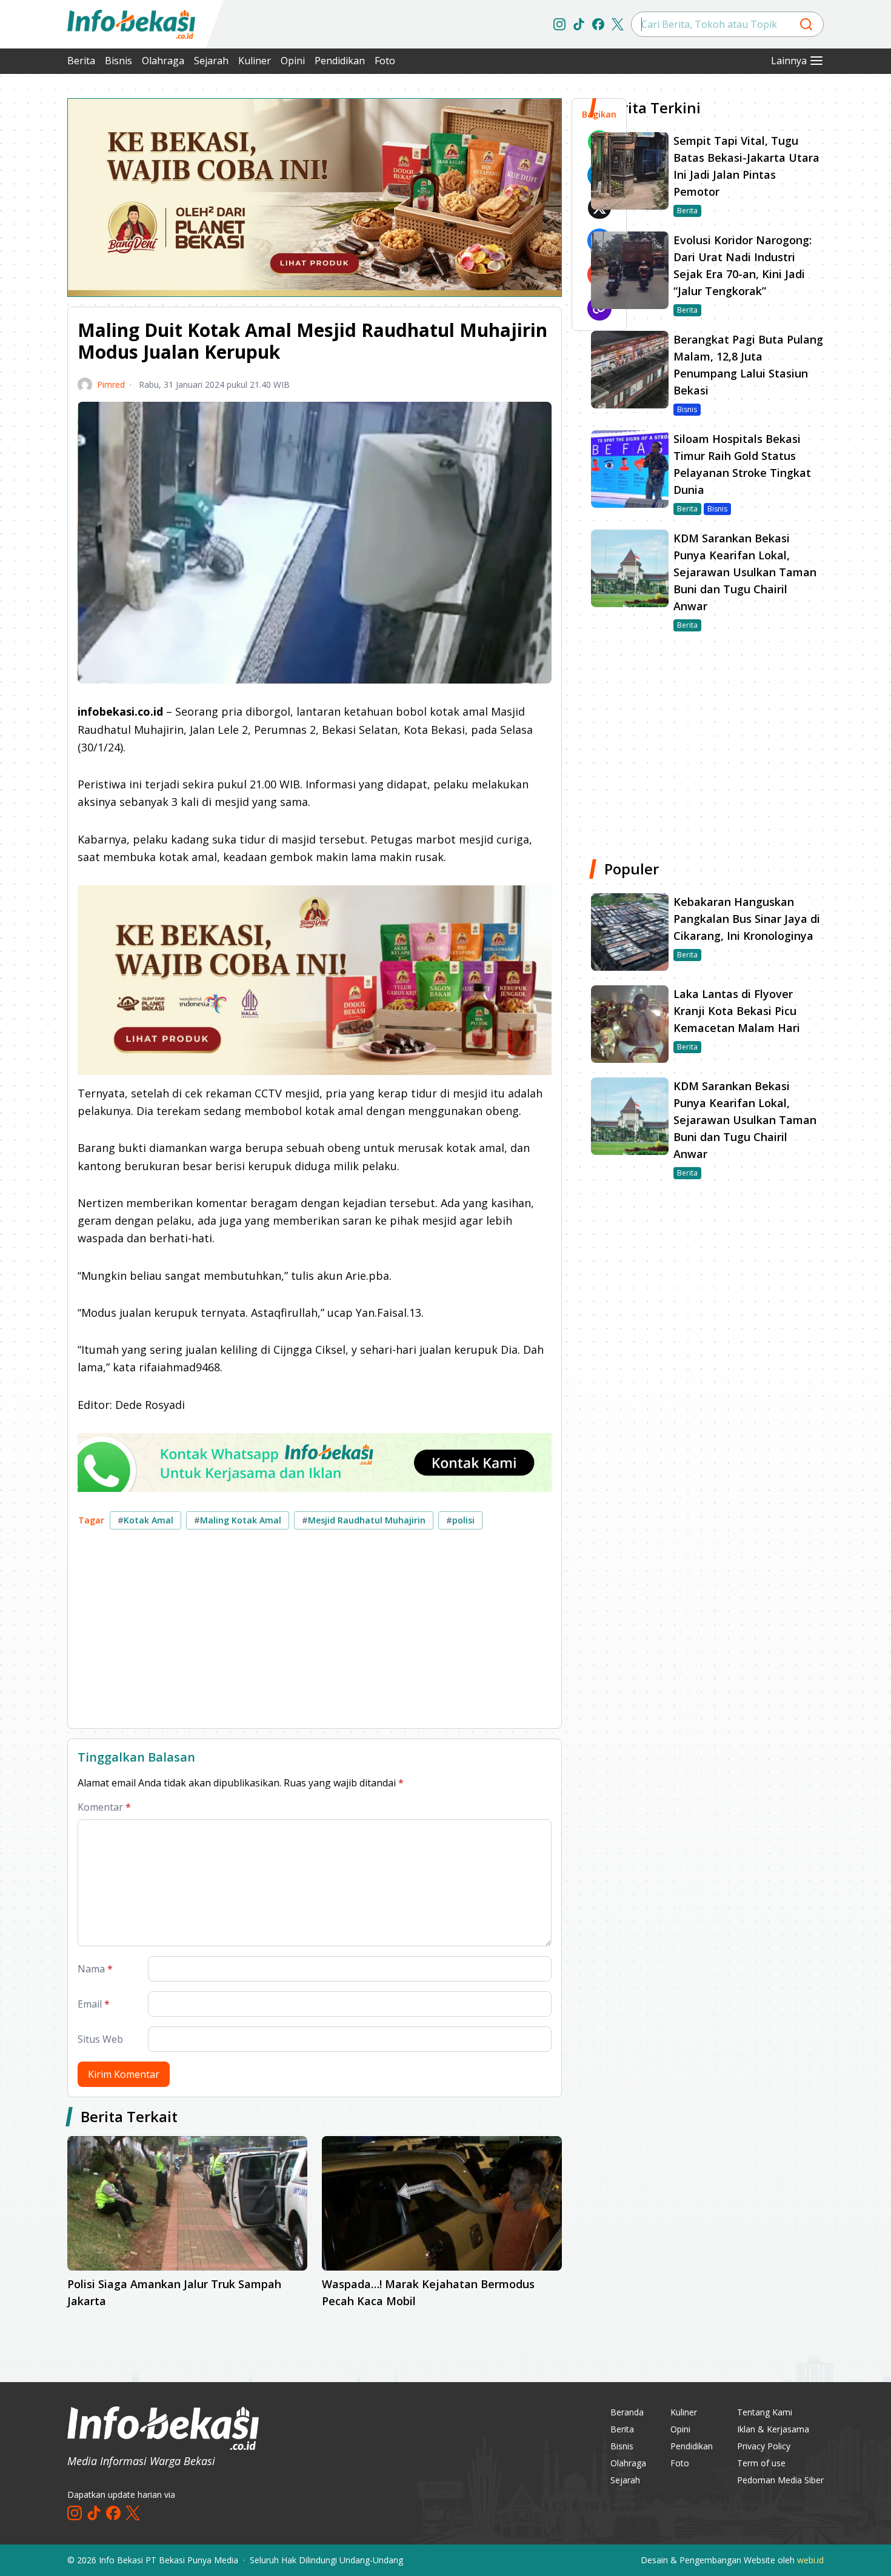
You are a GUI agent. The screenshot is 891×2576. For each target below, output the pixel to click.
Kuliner (255, 61)
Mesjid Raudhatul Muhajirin (364, 1520)
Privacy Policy (764, 2446)
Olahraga (163, 61)
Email (94, 2004)
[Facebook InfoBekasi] (598, 24)
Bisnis (118, 61)
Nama (95, 1969)
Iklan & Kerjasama (773, 2429)
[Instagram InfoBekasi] (559, 24)
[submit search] (806, 24)
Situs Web (100, 2039)
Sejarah (211, 61)
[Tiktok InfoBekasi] (579, 24)
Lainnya (789, 61)
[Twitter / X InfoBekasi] (618, 24)
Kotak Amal (145, 1520)
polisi (460, 1520)
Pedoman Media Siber (780, 2480)
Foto (385, 61)
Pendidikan (340, 61)
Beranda (627, 2412)
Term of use (761, 2463)
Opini (293, 61)
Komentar (104, 1807)
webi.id (810, 2560)
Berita (81, 61)
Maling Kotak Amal (238, 1520)
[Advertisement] (315, 1634)
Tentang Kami (765, 2412)
